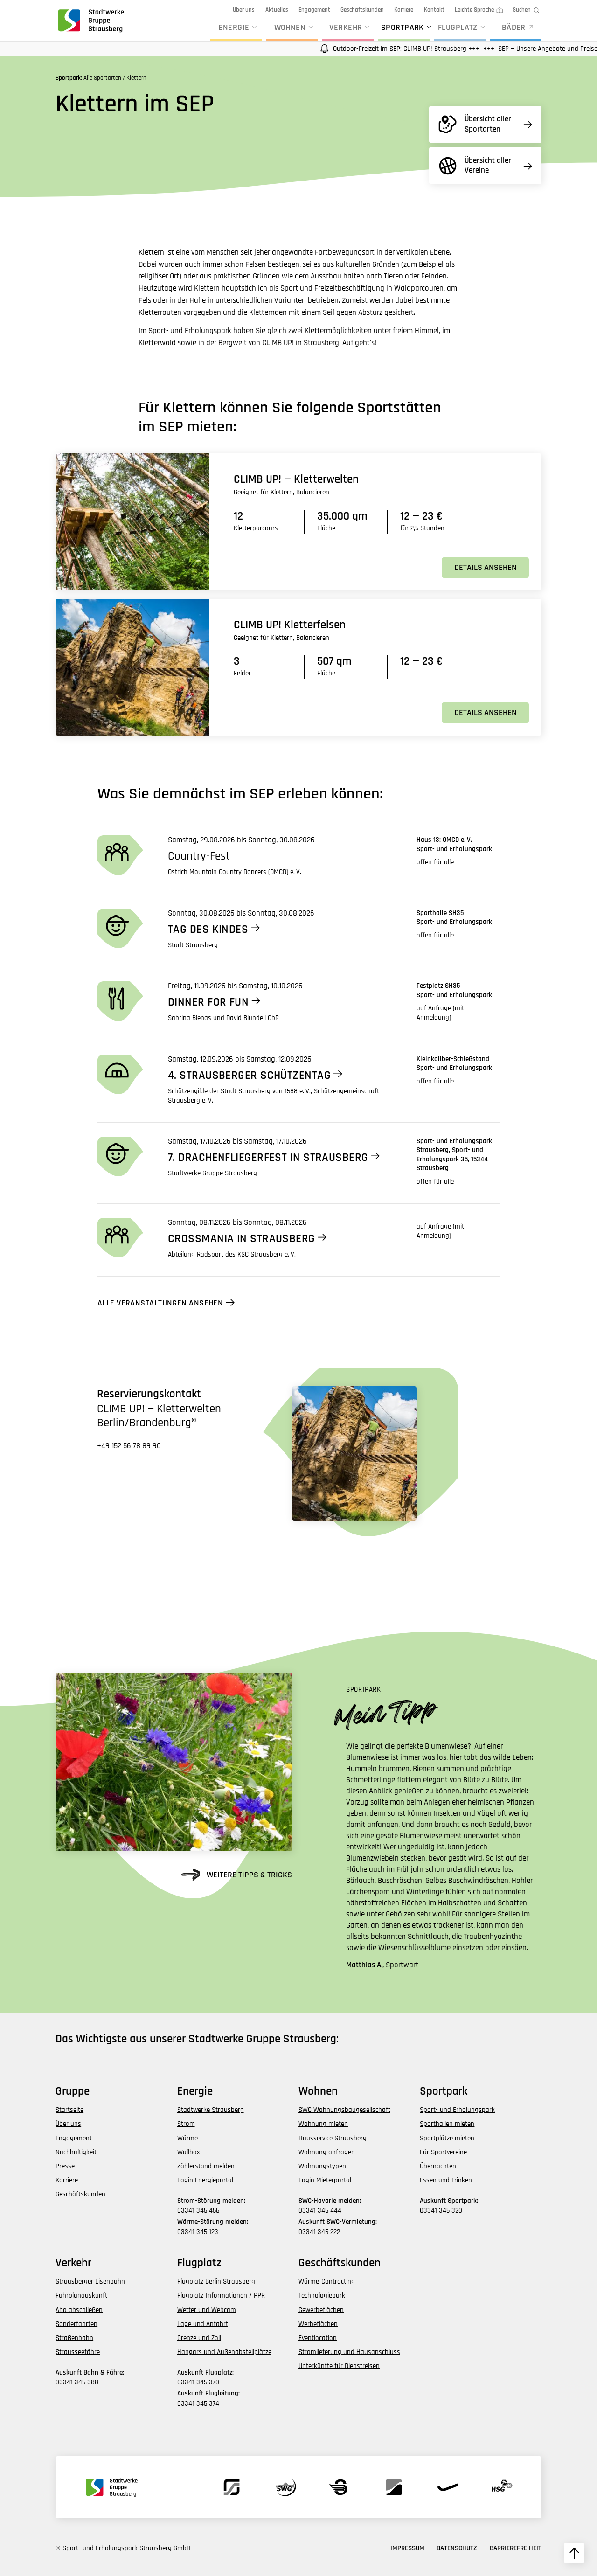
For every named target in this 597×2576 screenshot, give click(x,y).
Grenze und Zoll (199, 2338)
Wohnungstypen (322, 2166)
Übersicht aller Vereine (488, 165)
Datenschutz (457, 2548)
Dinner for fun (208, 1002)
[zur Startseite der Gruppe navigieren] (90, 20)
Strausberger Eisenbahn (90, 2281)
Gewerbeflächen (321, 2310)
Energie (234, 27)
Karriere (404, 10)
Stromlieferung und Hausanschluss (349, 2352)
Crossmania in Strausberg (242, 1239)
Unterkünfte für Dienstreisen (339, 2366)
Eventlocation (318, 2338)
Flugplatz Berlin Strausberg (216, 2281)
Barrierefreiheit (516, 2548)
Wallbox (188, 2152)
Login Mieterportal (325, 2180)
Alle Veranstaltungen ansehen (160, 1303)
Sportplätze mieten (447, 2138)
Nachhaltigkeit (76, 2152)
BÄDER (514, 27)
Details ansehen (486, 567)
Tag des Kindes (208, 930)
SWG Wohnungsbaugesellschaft (344, 2110)
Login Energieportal (205, 2180)
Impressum (407, 2548)
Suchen (522, 10)
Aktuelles (277, 10)
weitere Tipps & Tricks (249, 1875)
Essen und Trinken (446, 2180)
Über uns (244, 10)
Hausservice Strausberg (333, 2138)
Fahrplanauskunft (81, 2295)
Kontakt (434, 10)
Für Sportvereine (443, 2152)
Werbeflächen (318, 2324)
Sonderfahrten (76, 2324)
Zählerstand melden (206, 2166)
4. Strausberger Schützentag (249, 1076)
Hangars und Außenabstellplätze (224, 2352)
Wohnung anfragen (327, 2152)
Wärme (187, 2138)
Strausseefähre (78, 2352)
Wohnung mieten (323, 2124)
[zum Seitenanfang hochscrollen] (574, 2553)
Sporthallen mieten (447, 2124)
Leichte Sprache (474, 10)
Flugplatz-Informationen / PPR (221, 2295)
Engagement (314, 10)
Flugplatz (458, 27)
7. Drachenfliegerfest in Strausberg (268, 1158)
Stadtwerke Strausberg (211, 2110)
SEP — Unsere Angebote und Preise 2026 (516, 49)
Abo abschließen (79, 2310)
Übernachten (438, 2166)
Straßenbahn (74, 2338)
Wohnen (290, 27)
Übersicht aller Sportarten (488, 124)
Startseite (69, 2110)
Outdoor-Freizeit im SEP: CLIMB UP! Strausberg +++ (367, 49)
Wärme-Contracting (327, 2281)
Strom (186, 2124)
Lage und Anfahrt (203, 2324)
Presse (65, 2166)
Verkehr (346, 27)
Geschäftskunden (362, 10)
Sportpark (403, 27)
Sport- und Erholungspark (457, 2110)
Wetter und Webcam (207, 2310)
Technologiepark (322, 2295)
